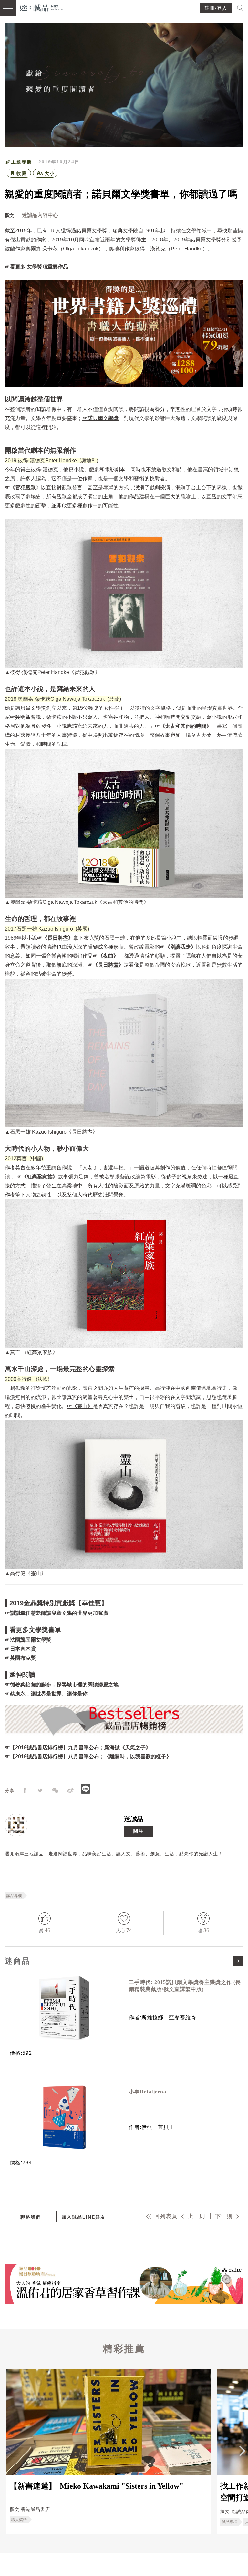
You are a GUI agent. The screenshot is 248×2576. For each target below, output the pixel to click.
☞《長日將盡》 (55, 938)
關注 (139, 1831)
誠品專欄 (14, 1896)
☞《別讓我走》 (178, 947)
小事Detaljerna (148, 2092)
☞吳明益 (20, 717)
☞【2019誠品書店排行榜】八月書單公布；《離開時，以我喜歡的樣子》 (88, 1756)
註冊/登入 (216, 8)
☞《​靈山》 (80, 1406)
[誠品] (42, 7)
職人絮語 (19, 2520)
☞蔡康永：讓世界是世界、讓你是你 (46, 1694)
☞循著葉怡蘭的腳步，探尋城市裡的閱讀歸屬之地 (62, 1685)
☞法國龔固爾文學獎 (28, 1640)
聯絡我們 (31, 2217)
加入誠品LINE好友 (84, 2217)
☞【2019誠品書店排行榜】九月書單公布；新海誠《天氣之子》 (78, 1747)
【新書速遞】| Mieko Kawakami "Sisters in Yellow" (97, 2486)
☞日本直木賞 (20, 1649)
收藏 (22, 173)
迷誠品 (134, 1819)
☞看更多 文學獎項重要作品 (36, 267)
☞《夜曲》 (106, 956)
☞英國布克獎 (20, 1658)
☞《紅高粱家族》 (37, 1177)
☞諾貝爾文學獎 (100, 418)
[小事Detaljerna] (64, 2117)
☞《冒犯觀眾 (20, 488)
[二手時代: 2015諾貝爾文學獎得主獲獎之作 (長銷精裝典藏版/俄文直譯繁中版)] (64, 2008)
